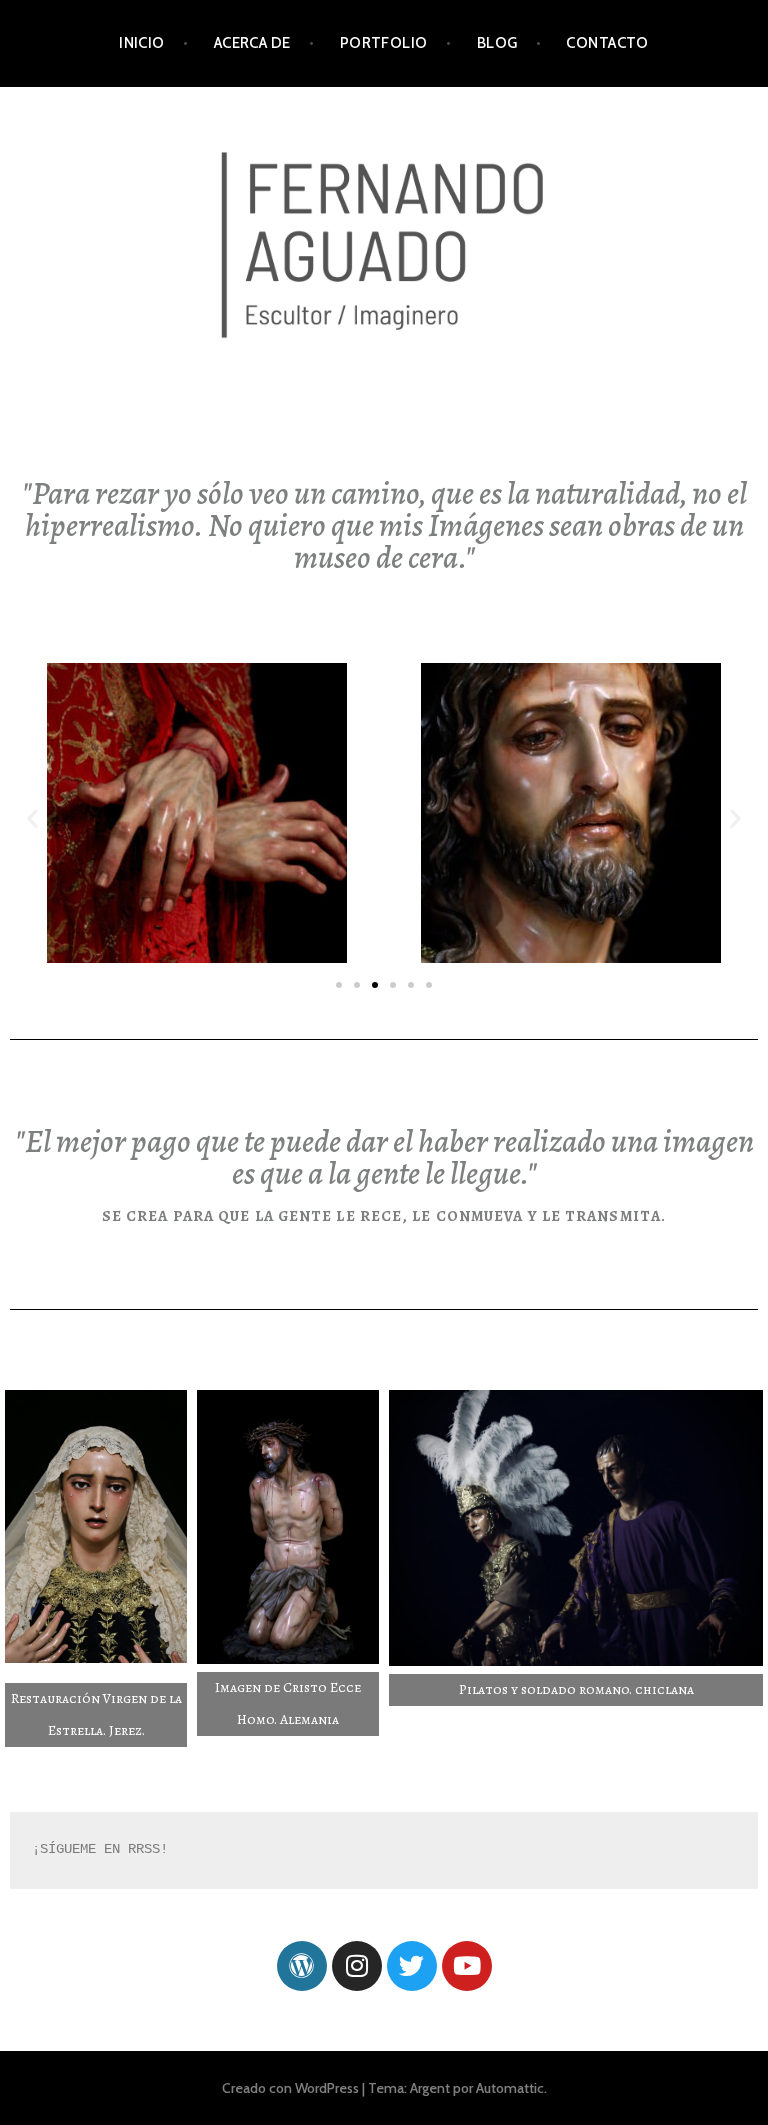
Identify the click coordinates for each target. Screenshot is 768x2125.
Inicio (142, 43)
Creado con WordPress (290, 2088)
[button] (32, 818)
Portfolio (384, 43)
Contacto (607, 43)
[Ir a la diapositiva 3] (375, 985)
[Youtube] (467, 1966)
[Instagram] (357, 1966)
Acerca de (252, 43)
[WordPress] (302, 1966)
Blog (497, 43)
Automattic (510, 2088)
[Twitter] (412, 1966)
